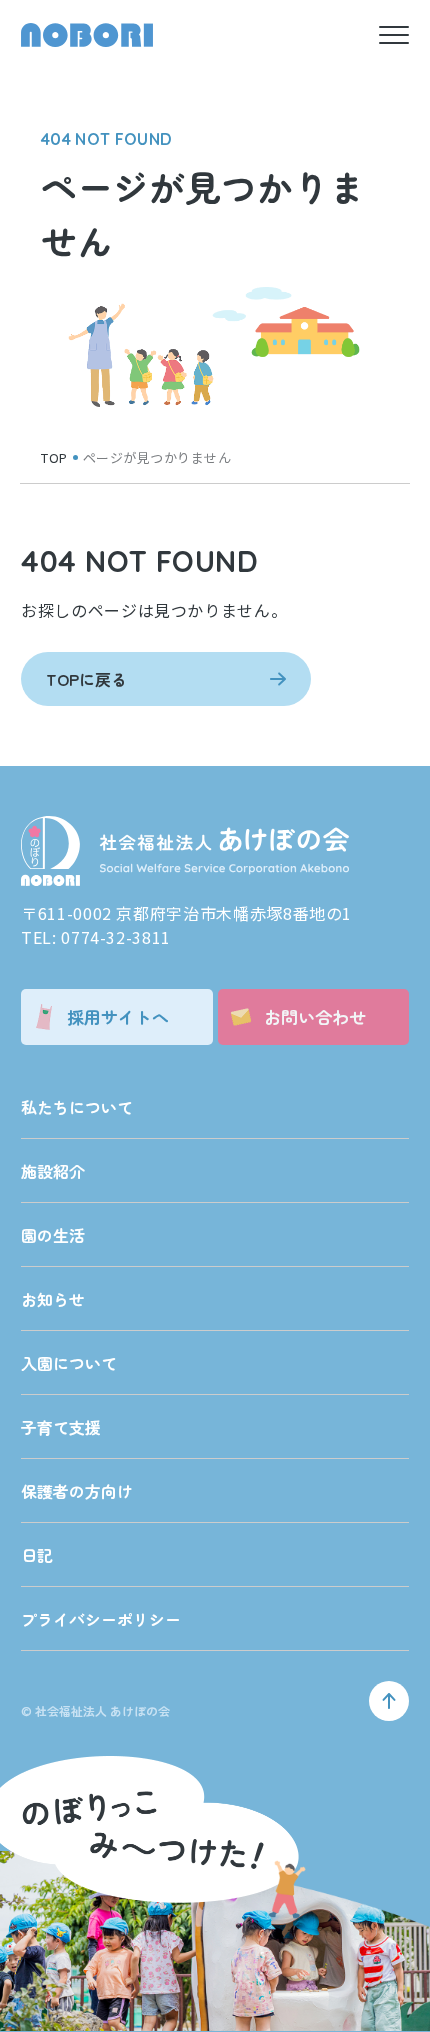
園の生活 (53, 1235)
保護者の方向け (77, 1491)
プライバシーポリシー (101, 1619)
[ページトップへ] (389, 1701)
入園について (69, 1363)
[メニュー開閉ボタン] (394, 35)
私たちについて (77, 1107)
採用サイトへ (118, 1016)
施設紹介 (53, 1171)
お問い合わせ (315, 1016)
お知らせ (53, 1299)
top (54, 457)
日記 (37, 1555)
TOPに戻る (86, 679)
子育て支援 (61, 1427)
